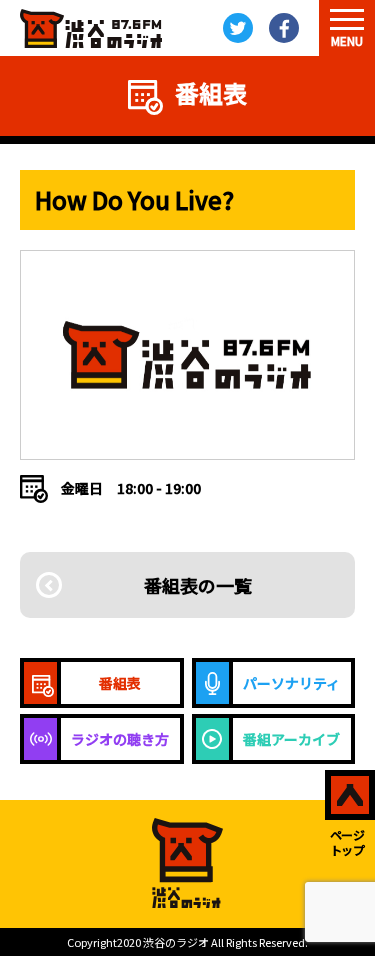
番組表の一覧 (198, 585)
